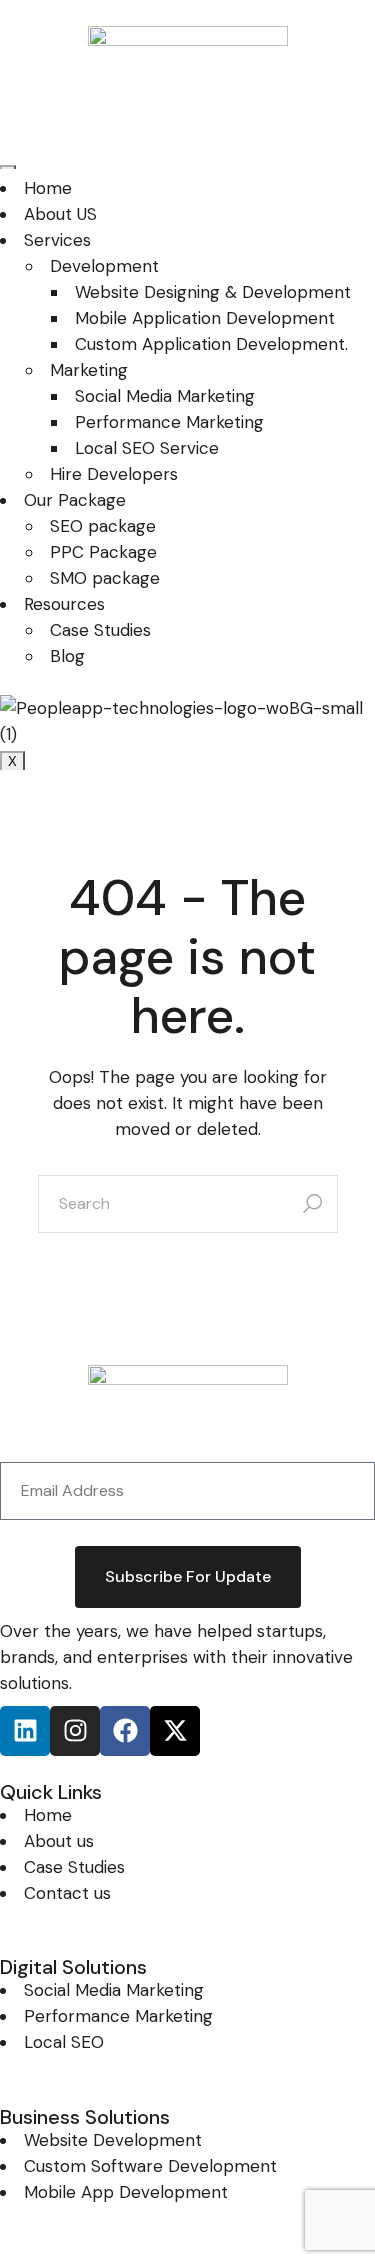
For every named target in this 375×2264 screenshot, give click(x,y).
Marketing (89, 370)
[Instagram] (75, 1731)
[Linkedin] (25, 1731)
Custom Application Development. (211, 344)
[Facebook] (125, 1731)
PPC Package (103, 552)
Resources (64, 604)
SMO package (105, 578)
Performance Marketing (169, 422)
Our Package (75, 500)
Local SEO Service (147, 448)
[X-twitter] (175, 1731)
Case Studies (100, 630)
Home (48, 188)
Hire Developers (114, 474)
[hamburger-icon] (8, 167)
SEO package (103, 526)
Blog (67, 656)
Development (104, 266)
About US (60, 214)
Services (57, 240)
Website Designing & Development (213, 292)
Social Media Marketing (165, 396)
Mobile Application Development (205, 318)
